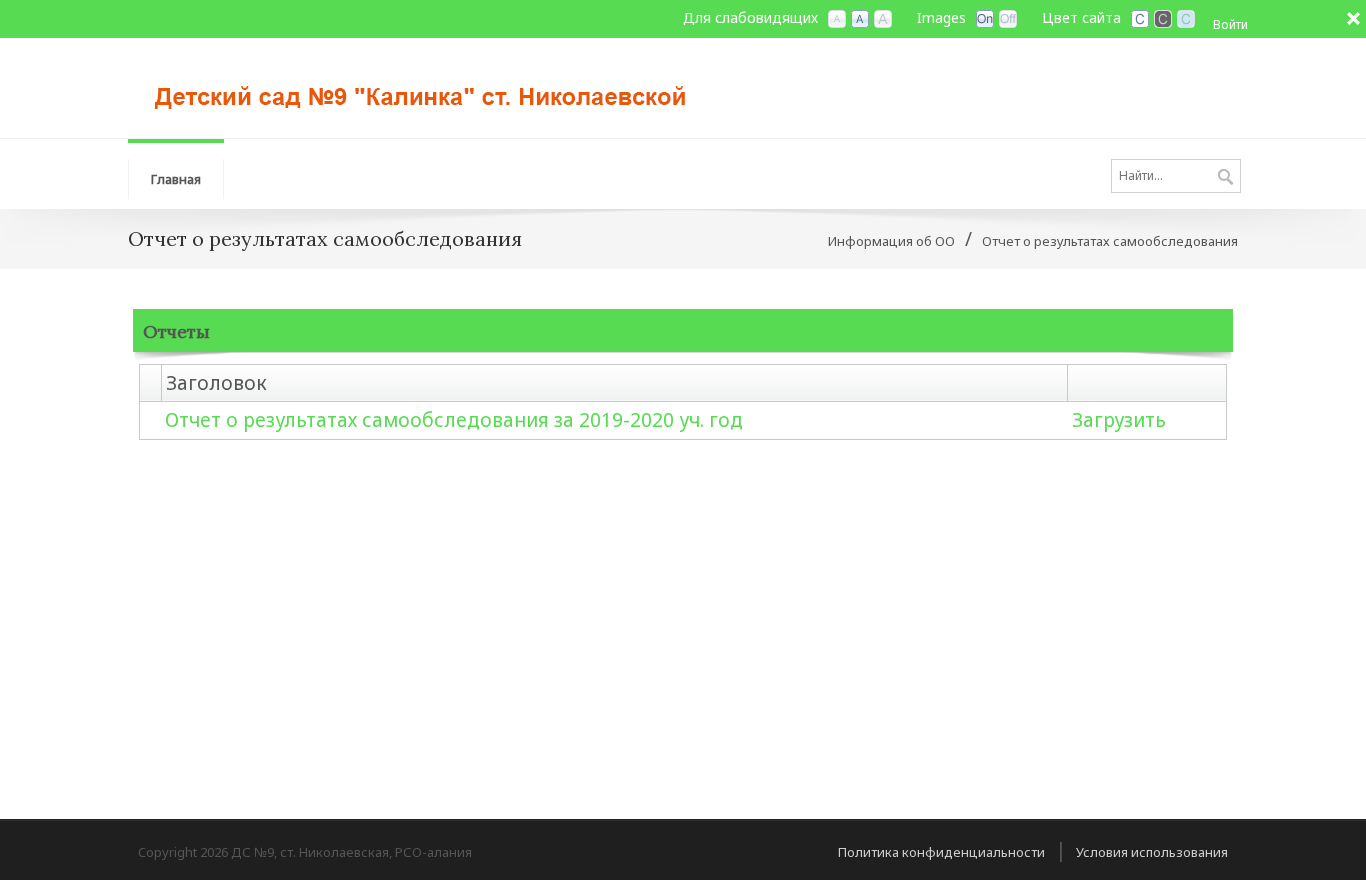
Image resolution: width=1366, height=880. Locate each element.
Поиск (1225, 178)
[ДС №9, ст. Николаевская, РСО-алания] (428, 86)
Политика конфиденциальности (941, 852)
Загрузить (1119, 420)
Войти (1230, 24)
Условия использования (1152, 852)
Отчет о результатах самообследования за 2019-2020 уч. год (454, 420)
